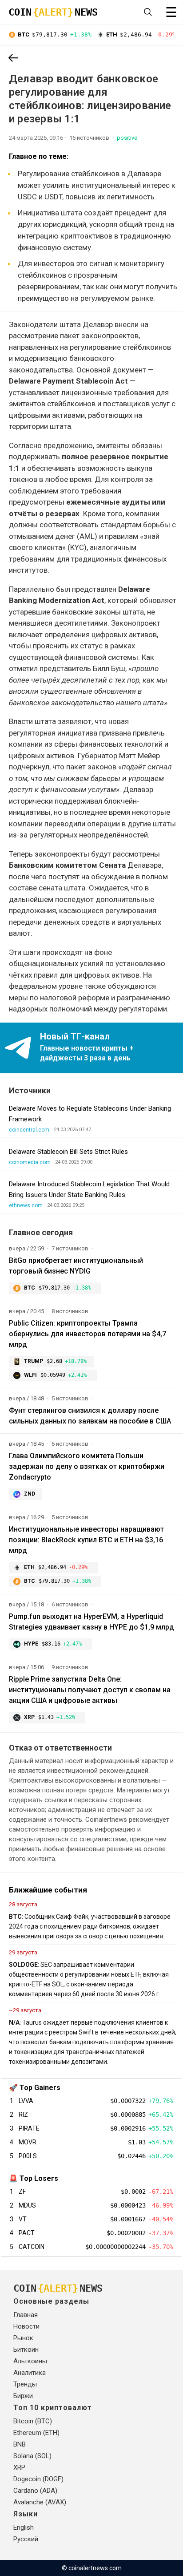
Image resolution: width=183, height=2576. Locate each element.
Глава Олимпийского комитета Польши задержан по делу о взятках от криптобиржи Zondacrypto (87, 1466)
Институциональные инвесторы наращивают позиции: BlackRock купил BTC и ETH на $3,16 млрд (86, 1540)
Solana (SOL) (32, 2456)
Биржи (23, 2396)
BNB (20, 2444)
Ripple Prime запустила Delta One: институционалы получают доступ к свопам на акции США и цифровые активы (90, 1690)
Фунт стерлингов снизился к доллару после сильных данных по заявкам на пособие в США (90, 1416)
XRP (19, 2467)
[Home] (13, 59)
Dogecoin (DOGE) (38, 2479)
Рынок (23, 2338)
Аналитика (30, 2373)
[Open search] (148, 12)
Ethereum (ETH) (36, 2433)
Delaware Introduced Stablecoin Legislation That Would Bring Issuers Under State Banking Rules (89, 1189)
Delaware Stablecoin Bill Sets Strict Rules (68, 1152)
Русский (26, 2539)
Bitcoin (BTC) (33, 2421)
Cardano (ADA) (35, 2491)
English (24, 2527)
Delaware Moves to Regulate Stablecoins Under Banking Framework (90, 1114)
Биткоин (26, 2350)
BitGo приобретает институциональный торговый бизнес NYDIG (76, 1266)
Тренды (25, 2384)
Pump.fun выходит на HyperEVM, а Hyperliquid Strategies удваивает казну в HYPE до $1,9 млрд (91, 1622)
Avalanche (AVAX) (40, 2502)
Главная (26, 2315)
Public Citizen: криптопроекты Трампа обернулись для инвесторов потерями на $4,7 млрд (88, 1334)
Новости (26, 2326)
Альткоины (30, 2361)
